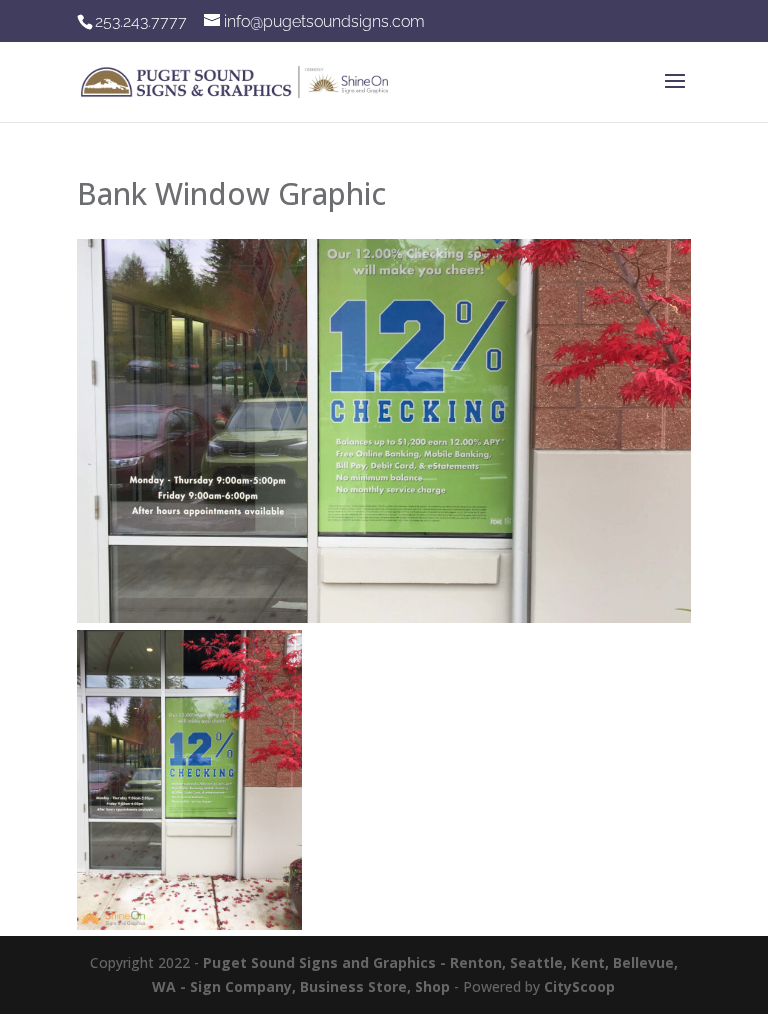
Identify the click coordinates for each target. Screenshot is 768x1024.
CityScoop (579, 986)
